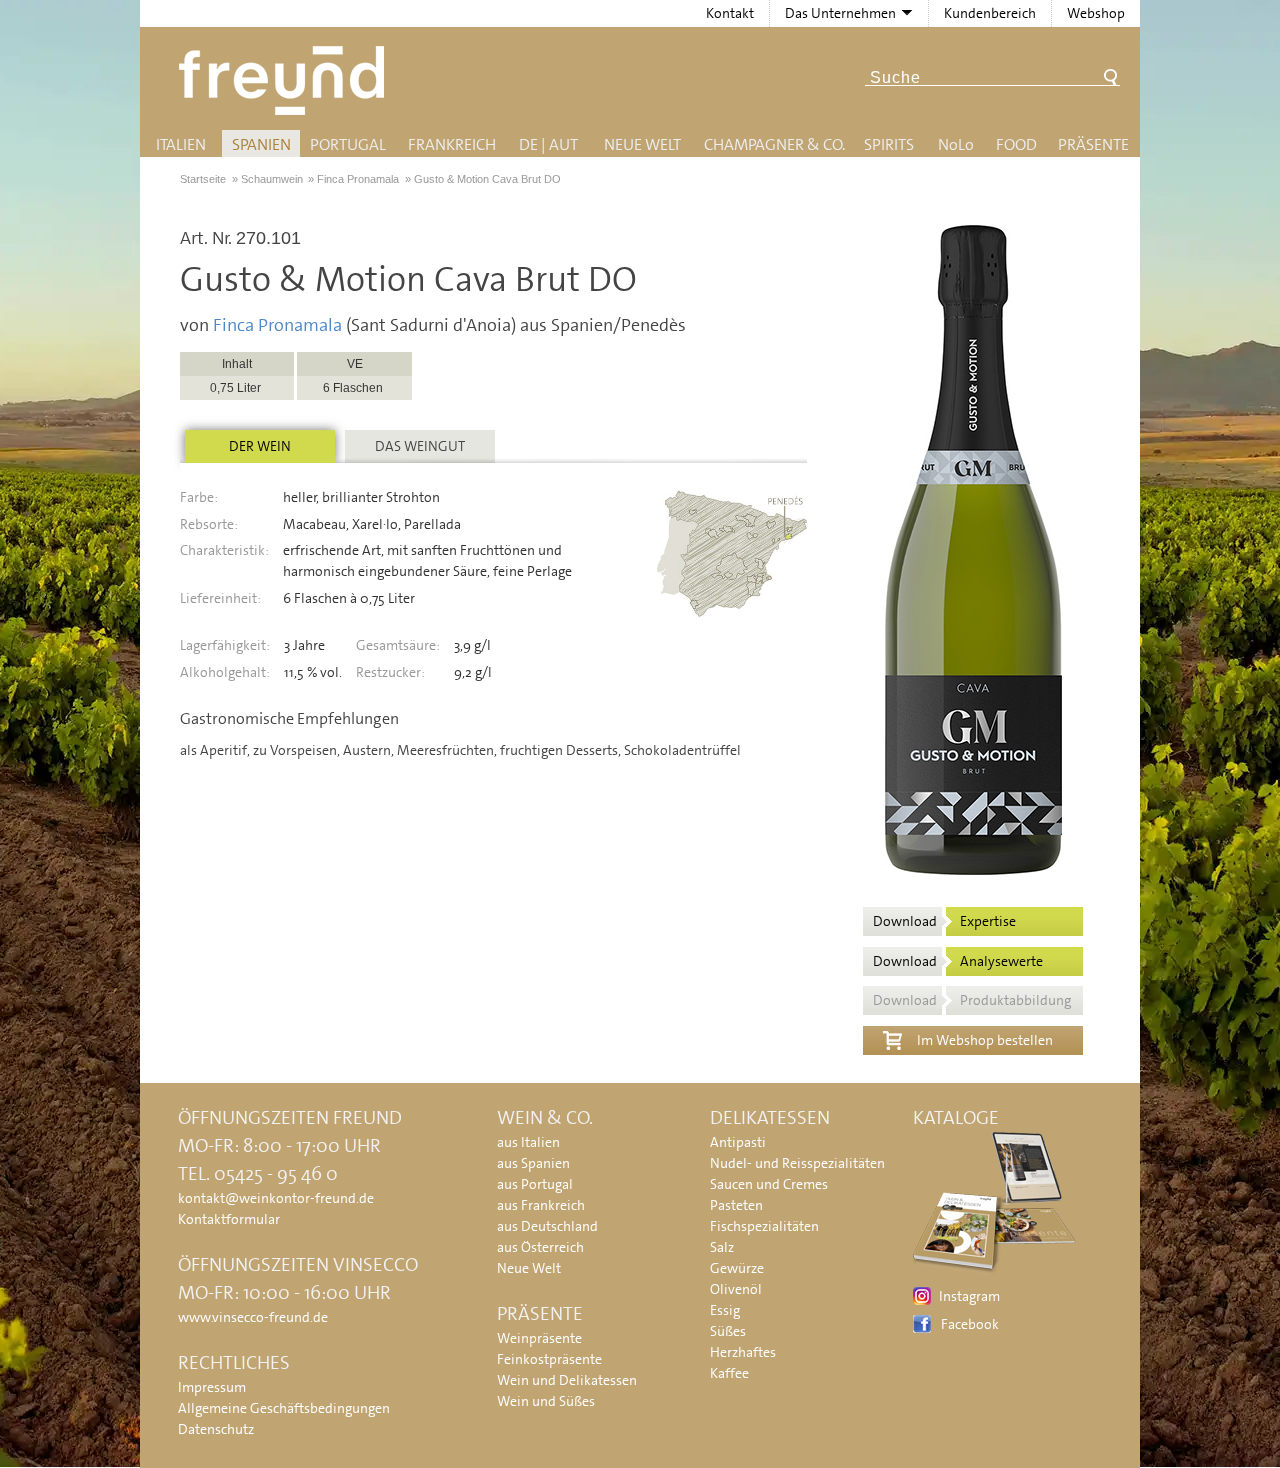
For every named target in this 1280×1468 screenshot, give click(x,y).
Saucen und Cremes (769, 1184)
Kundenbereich (990, 13)
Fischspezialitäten (764, 1226)
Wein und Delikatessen (567, 1380)
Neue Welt (642, 144)
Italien (181, 144)
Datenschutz (216, 1429)
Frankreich (452, 144)
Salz (722, 1247)
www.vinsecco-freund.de (253, 1317)
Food (1016, 144)
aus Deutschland (547, 1226)
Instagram (969, 1296)
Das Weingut (420, 446)
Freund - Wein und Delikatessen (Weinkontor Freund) (285, 80)
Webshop (1096, 13)
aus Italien (528, 1142)
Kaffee (729, 1373)
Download (944, 921)
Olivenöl (736, 1289)
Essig (725, 1310)
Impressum (212, 1387)
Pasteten (736, 1205)
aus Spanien (533, 1163)
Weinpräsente (539, 1338)
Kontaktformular (229, 1219)
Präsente (1093, 144)
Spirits (889, 144)
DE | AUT (548, 144)
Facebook (970, 1324)
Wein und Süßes (546, 1401)
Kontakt (730, 13)
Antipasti (738, 1142)
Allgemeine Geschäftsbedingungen (284, 1408)
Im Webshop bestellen (985, 1040)
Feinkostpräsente (549, 1359)
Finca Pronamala (277, 325)
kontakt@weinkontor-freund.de (276, 1198)
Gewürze (737, 1268)
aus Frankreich (541, 1205)
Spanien (261, 144)
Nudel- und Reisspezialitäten (797, 1163)
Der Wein (260, 446)
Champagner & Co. (774, 144)
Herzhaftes (743, 1352)
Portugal (348, 144)
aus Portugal (535, 1184)
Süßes (728, 1331)
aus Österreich (540, 1247)
